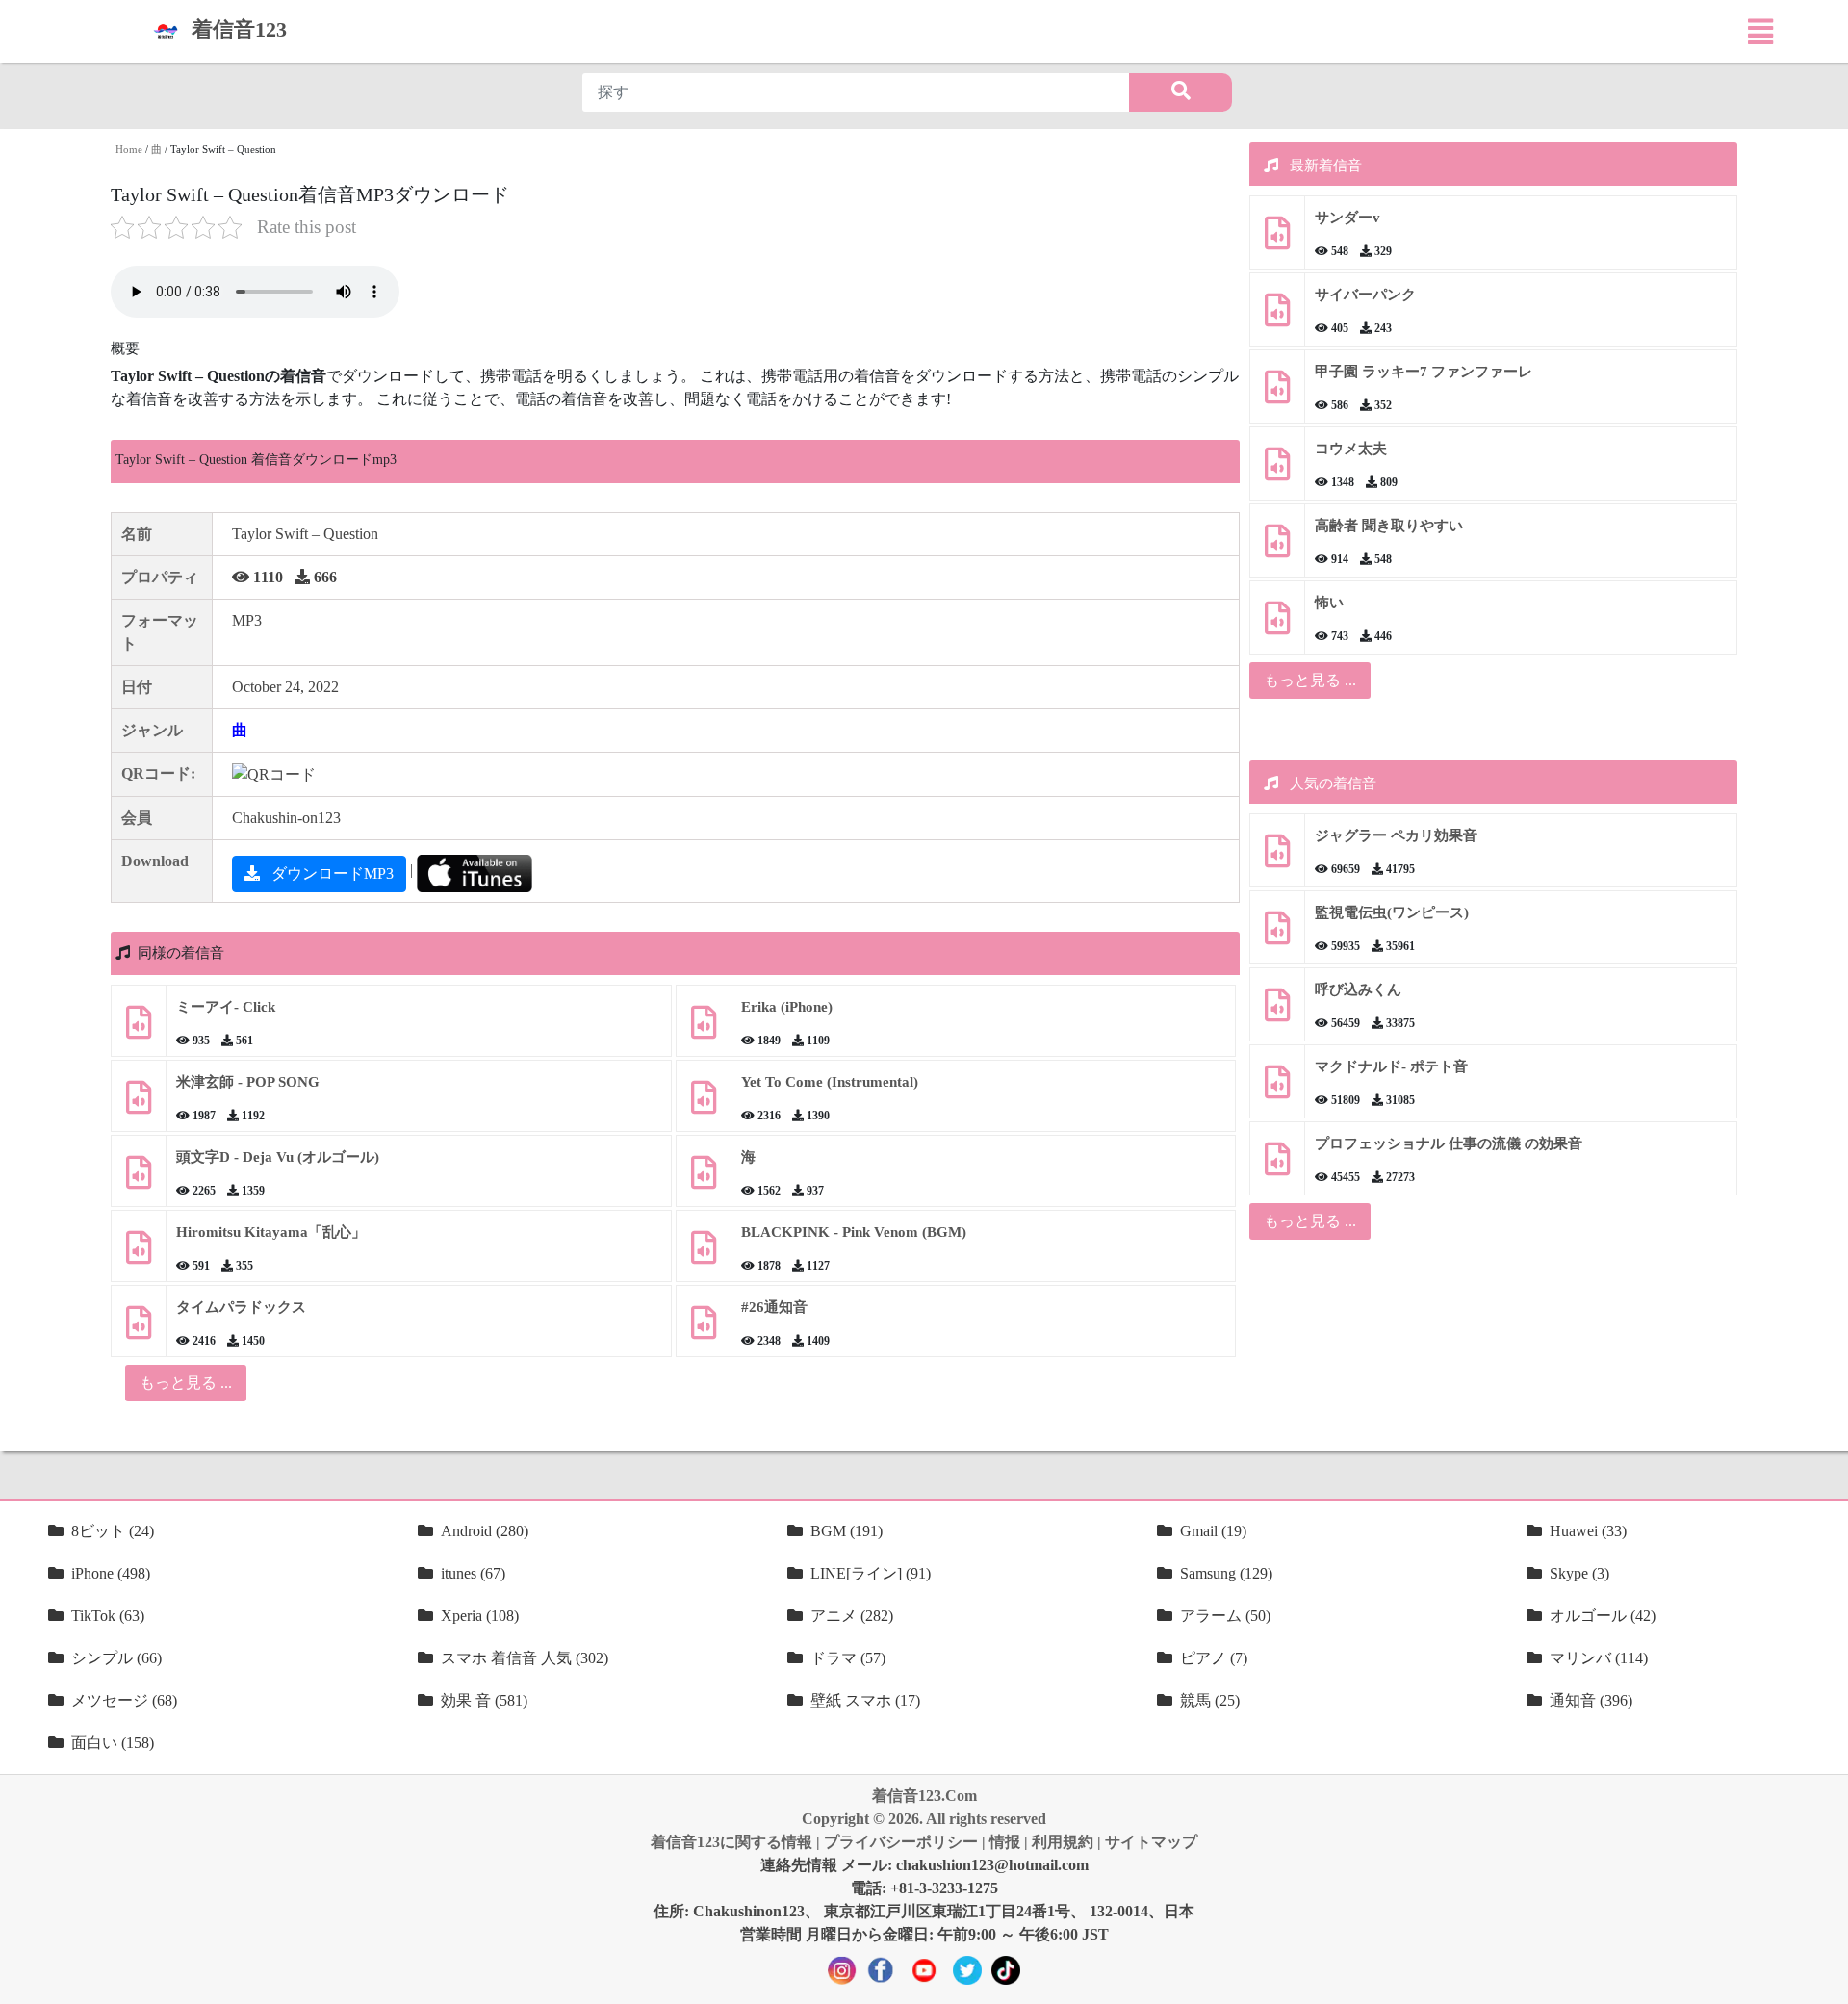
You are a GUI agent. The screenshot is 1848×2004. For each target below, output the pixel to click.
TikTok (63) (108, 1616)
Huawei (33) (1588, 1531)
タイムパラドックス (241, 1307)
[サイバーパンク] (1277, 317)
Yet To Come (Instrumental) (830, 1082)
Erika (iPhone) (787, 1007)
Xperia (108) (480, 1616)
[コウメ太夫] (1277, 471)
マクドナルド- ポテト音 (1391, 1066)
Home (129, 149)
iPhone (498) (111, 1573)
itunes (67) (473, 1573)
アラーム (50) (1225, 1616)
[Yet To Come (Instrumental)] (704, 1105)
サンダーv (1347, 218)
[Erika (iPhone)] (704, 1029)
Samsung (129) (1226, 1573)
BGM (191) (847, 1531)
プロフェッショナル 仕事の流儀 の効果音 (1449, 1143)
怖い (1329, 603)
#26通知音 (774, 1307)
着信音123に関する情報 (731, 1842)
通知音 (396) (1591, 1700)
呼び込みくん (1358, 989)
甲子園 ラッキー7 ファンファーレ (1424, 372)
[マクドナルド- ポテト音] (1277, 1089)
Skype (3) (1579, 1573)
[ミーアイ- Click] (139, 1029)
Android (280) (485, 1531)
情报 (1005, 1842)
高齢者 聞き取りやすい (1391, 526)
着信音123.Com (924, 1796)
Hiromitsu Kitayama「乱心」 (271, 1232)
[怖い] (1277, 625)
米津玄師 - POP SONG (248, 1082)
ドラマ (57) (848, 1658)
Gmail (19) (1213, 1531)
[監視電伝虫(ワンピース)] (1277, 935)
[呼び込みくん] (1277, 1012)
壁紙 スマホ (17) (865, 1700)
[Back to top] (1822, 1980)
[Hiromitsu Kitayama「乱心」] (139, 1255)
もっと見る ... (1310, 680)
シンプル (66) (116, 1658)
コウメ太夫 (1351, 449)
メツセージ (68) (124, 1700)
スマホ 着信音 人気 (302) (525, 1658)
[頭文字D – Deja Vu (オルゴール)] (139, 1180)
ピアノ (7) (1214, 1658)
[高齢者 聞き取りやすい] (1277, 548)
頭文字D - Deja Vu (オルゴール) (278, 1157)
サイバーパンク (1365, 295)
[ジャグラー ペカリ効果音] (1277, 858)
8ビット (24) (113, 1531)
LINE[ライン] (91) (871, 1573)
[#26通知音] (704, 1330)
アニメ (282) (852, 1616)
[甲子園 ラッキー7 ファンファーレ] (1277, 394)
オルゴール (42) (1603, 1616)
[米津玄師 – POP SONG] (139, 1105)
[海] (704, 1180)
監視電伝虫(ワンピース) (1392, 912)
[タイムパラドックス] (139, 1330)
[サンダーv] (1277, 240)
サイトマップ (1151, 1842)
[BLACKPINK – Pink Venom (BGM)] (704, 1255)
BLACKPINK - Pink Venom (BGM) (854, 1232)
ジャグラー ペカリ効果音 (1396, 835)
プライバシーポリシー (901, 1842)
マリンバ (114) (1599, 1658)
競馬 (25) (1210, 1700)
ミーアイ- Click (226, 1007)
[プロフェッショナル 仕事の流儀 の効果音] (1277, 1166)
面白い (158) (113, 1743)
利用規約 (1063, 1842)
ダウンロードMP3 (331, 874)
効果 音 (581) (484, 1700)
